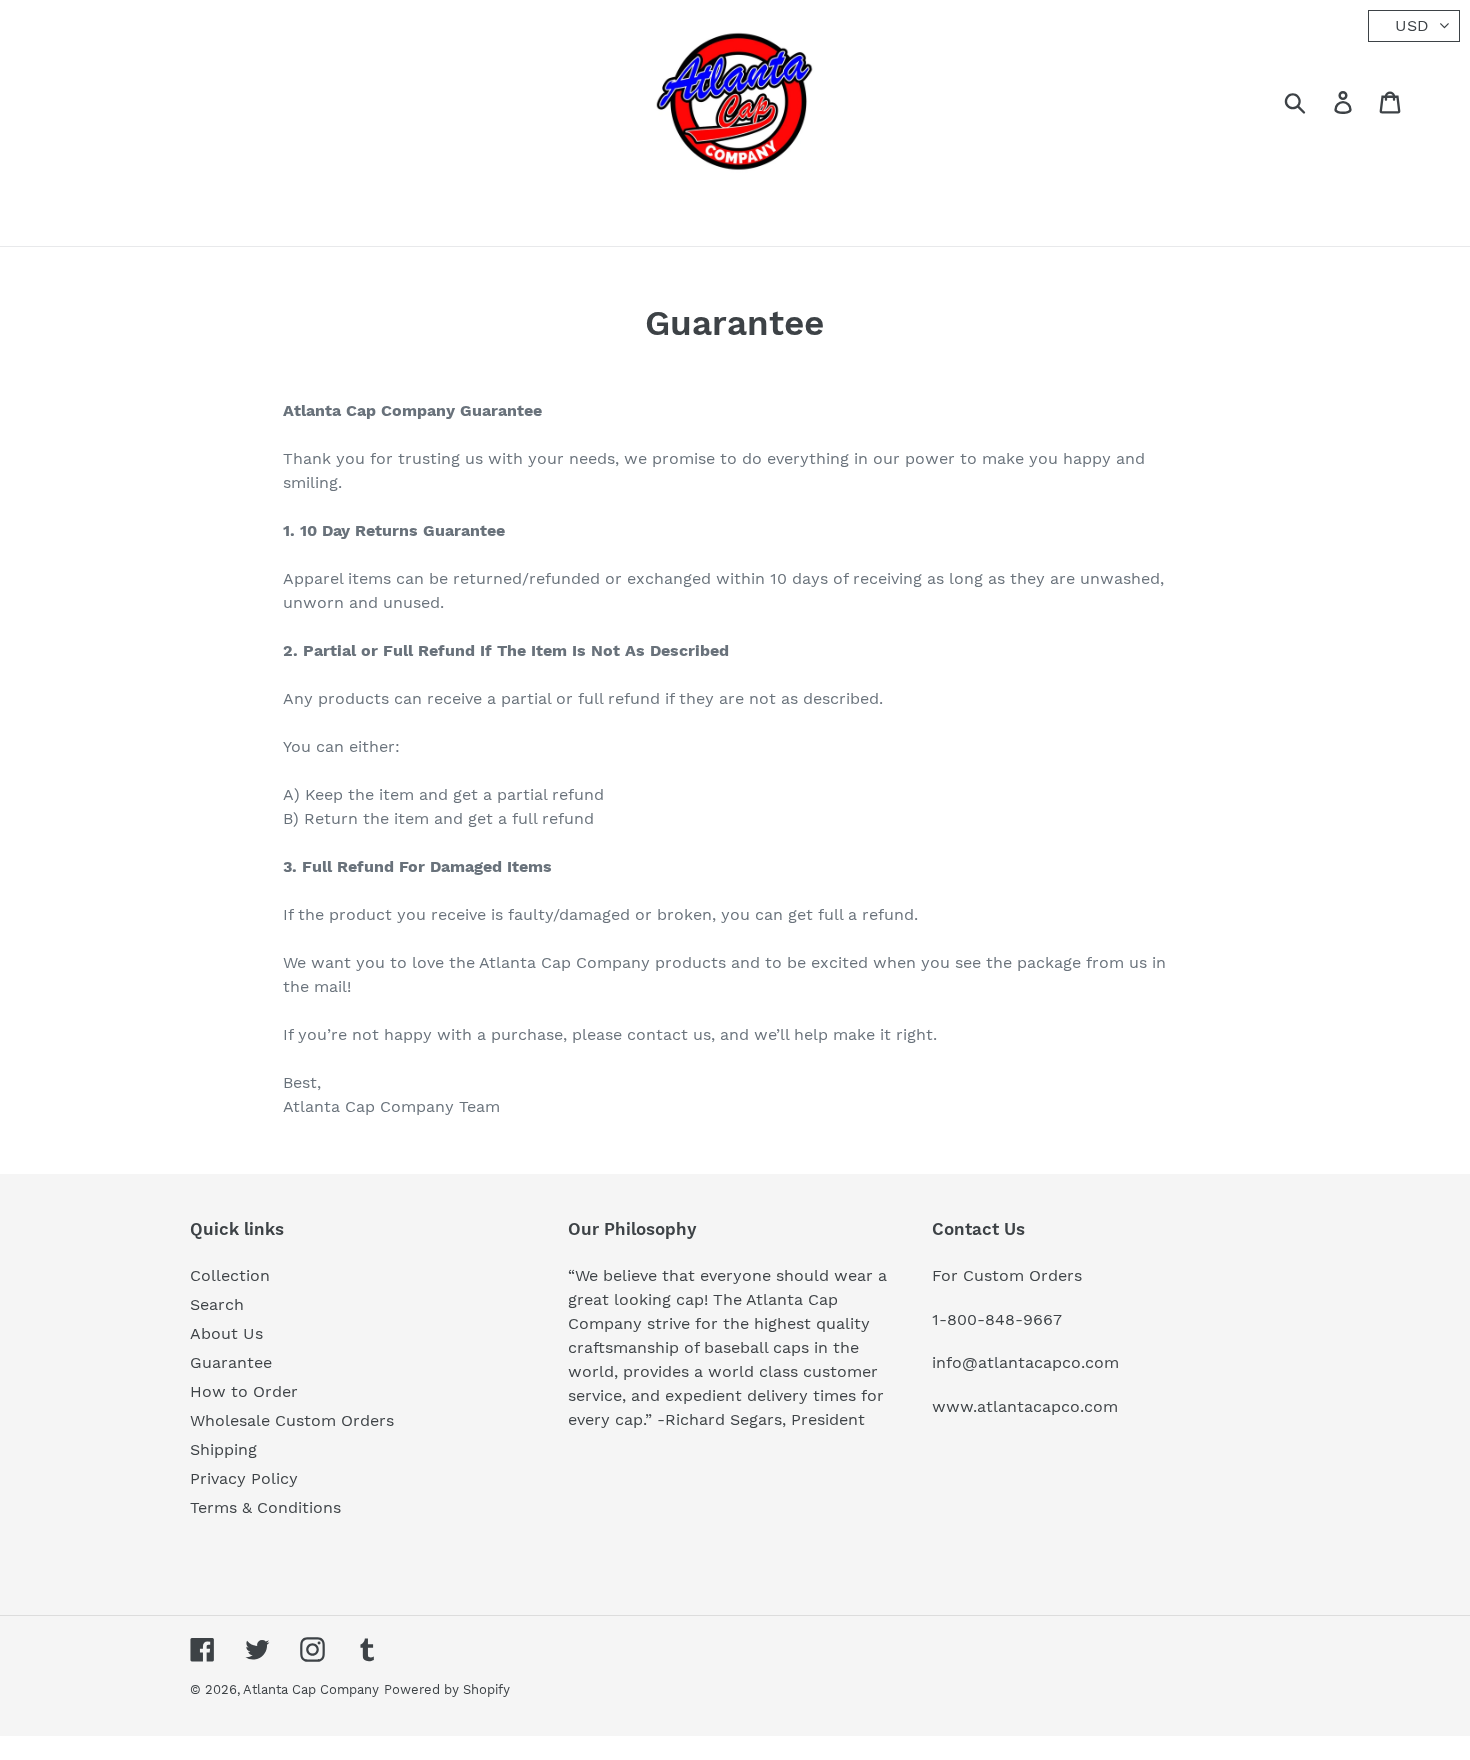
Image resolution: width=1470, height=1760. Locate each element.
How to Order (244, 1391)
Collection (230, 1275)
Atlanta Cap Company (311, 1689)
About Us (226, 1333)
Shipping (223, 1449)
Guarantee (231, 1362)
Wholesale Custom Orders (292, 1420)
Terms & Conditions (265, 1507)
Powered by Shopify (447, 1689)
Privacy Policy (244, 1478)
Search (217, 1304)
